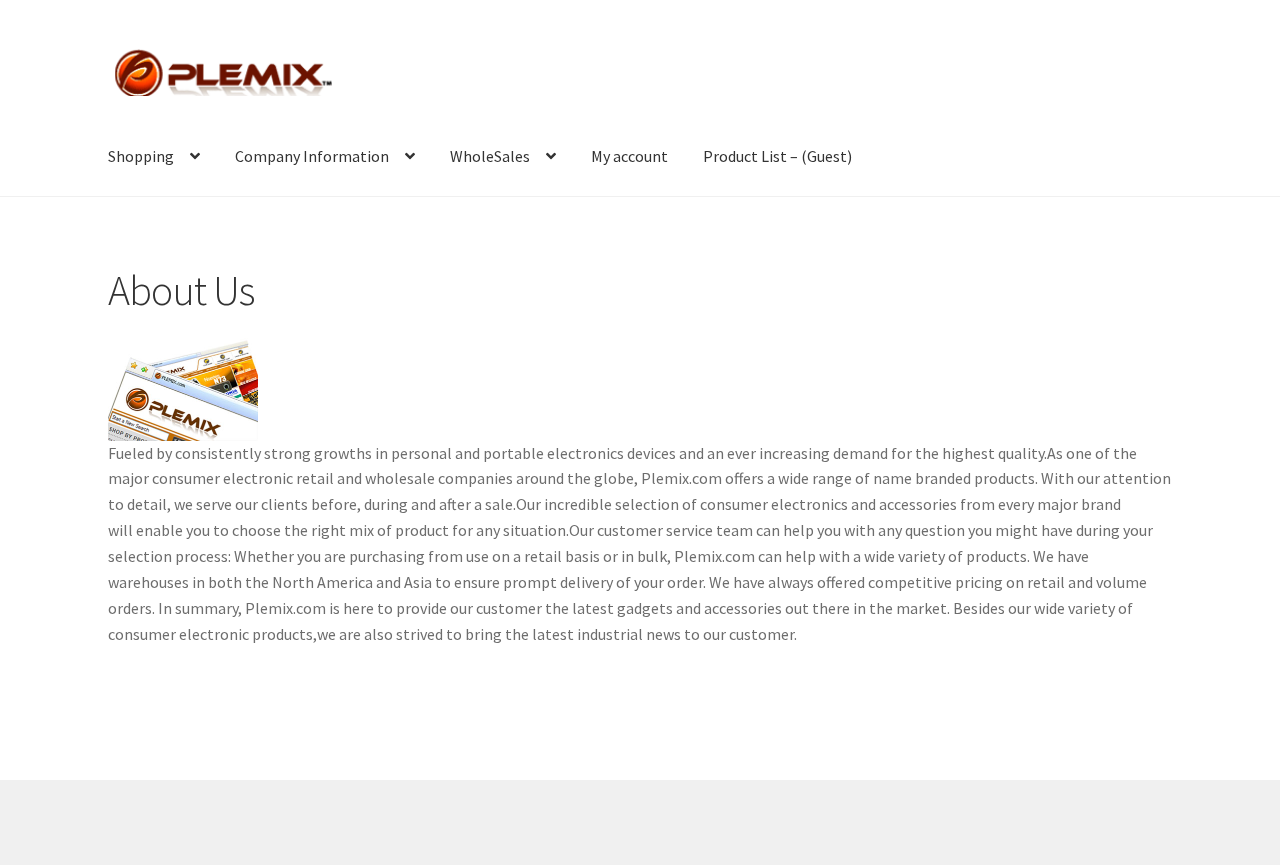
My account (629, 156)
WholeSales (490, 156)
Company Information (312, 156)
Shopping (141, 156)
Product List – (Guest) (777, 156)
